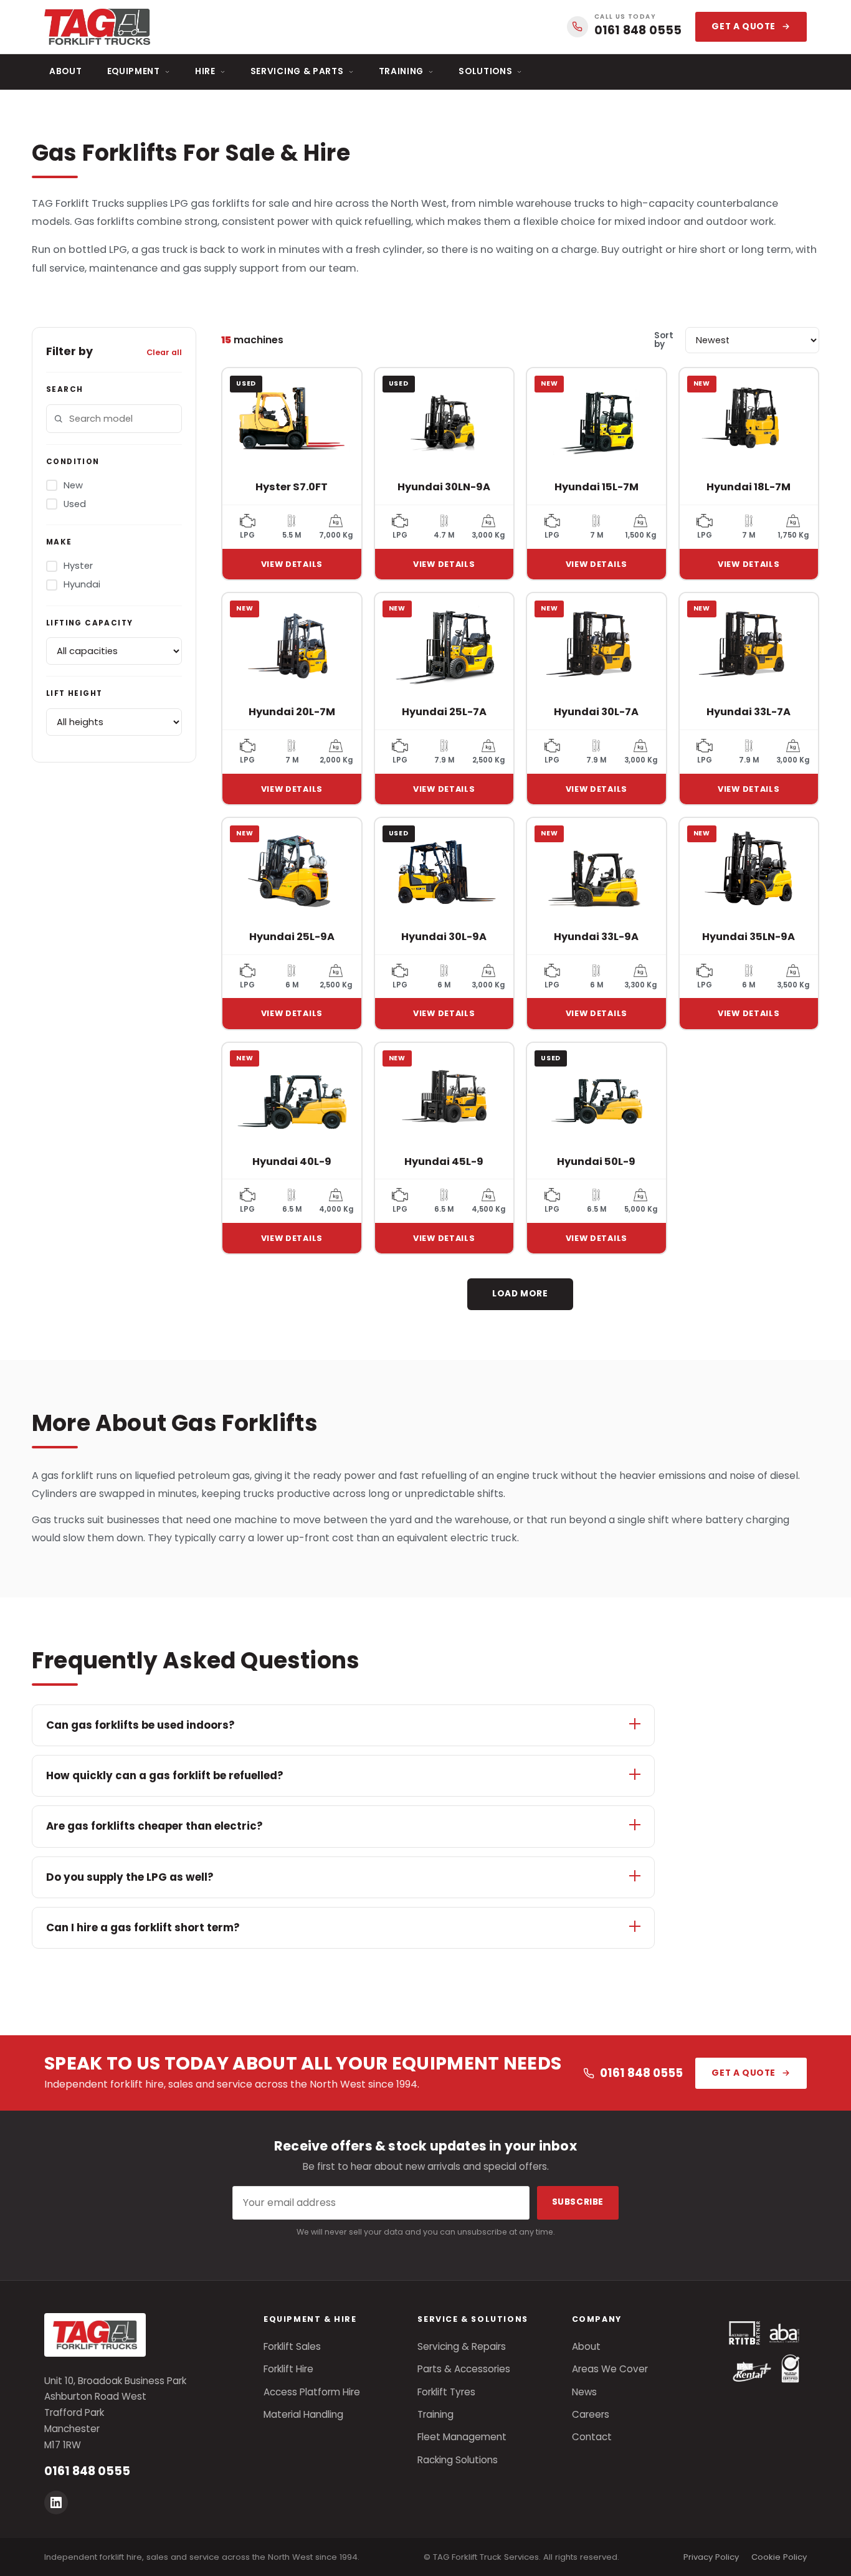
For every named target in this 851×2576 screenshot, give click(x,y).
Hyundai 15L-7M (597, 487)
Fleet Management (462, 2437)
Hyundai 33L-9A (596, 937)
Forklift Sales (292, 2346)
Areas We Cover (610, 2369)
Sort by (664, 340)
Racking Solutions (458, 2460)
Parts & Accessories (464, 2369)
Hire (205, 71)
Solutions (485, 71)
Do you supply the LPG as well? (130, 1877)
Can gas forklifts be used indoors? (140, 1725)
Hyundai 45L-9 (444, 1162)
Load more (520, 1294)
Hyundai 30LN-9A (444, 487)
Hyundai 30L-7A (596, 712)
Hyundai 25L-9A (292, 937)
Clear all (164, 352)
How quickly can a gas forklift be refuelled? (165, 1775)
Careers (591, 2414)
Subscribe (578, 2202)
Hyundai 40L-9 (292, 1162)
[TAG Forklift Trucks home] (97, 27)
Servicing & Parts (297, 71)
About (66, 71)
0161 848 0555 (641, 2073)
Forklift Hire (288, 2369)
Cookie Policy (779, 2557)
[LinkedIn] (56, 2502)
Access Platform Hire (312, 2392)
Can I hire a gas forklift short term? (143, 1927)
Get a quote (744, 26)
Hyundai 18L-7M (749, 487)
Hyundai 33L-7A (749, 712)
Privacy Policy (711, 2557)
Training (402, 71)
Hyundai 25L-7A (444, 712)
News (584, 2392)
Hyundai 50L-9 (596, 1162)
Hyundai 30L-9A (444, 937)
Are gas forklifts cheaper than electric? (155, 1826)
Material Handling (303, 2414)
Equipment (134, 71)
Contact (592, 2437)
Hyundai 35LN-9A (749, 937)
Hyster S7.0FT (292, 487)
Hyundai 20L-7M (292, 712)
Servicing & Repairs (462, 2346)
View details (292, 564)
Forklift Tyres (446, 2392)
